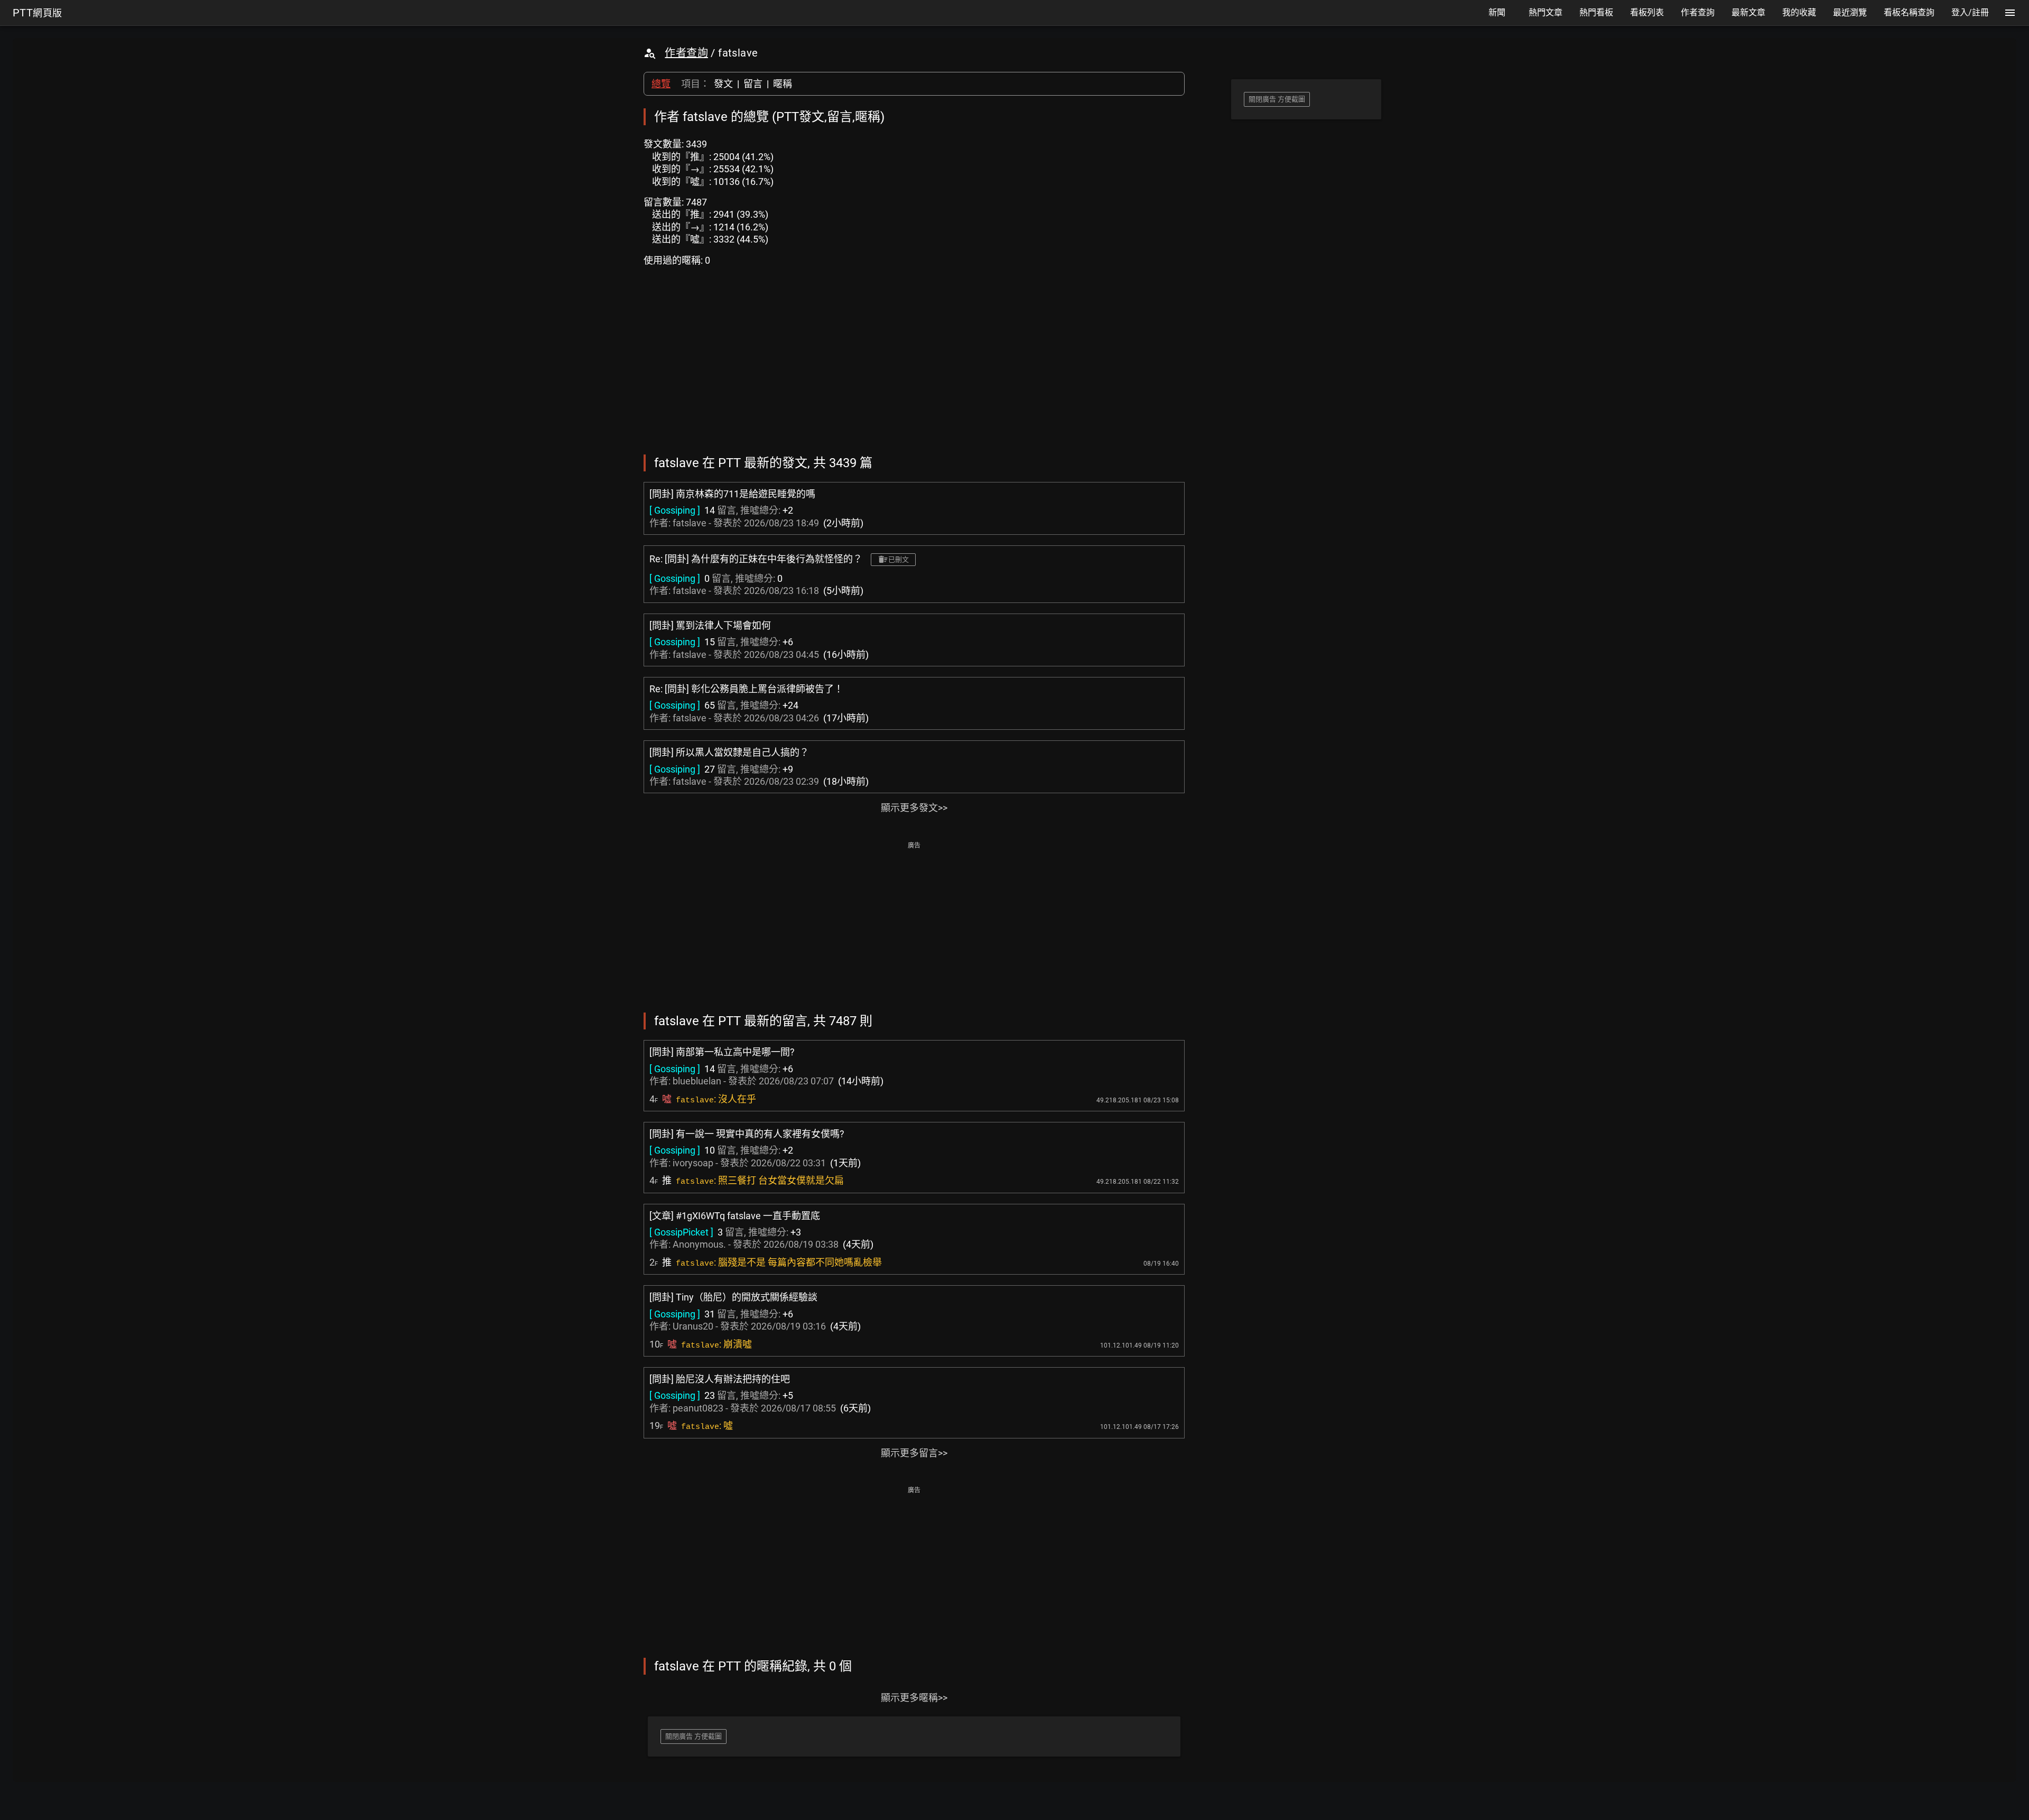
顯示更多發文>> (914, 808)
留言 (753, 84)
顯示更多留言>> (914, 1453)
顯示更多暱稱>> (914, 1698)
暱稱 (783, 84)
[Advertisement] (914, 926)
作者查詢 (686, 53)
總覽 (661, 84)
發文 (723, 84)
